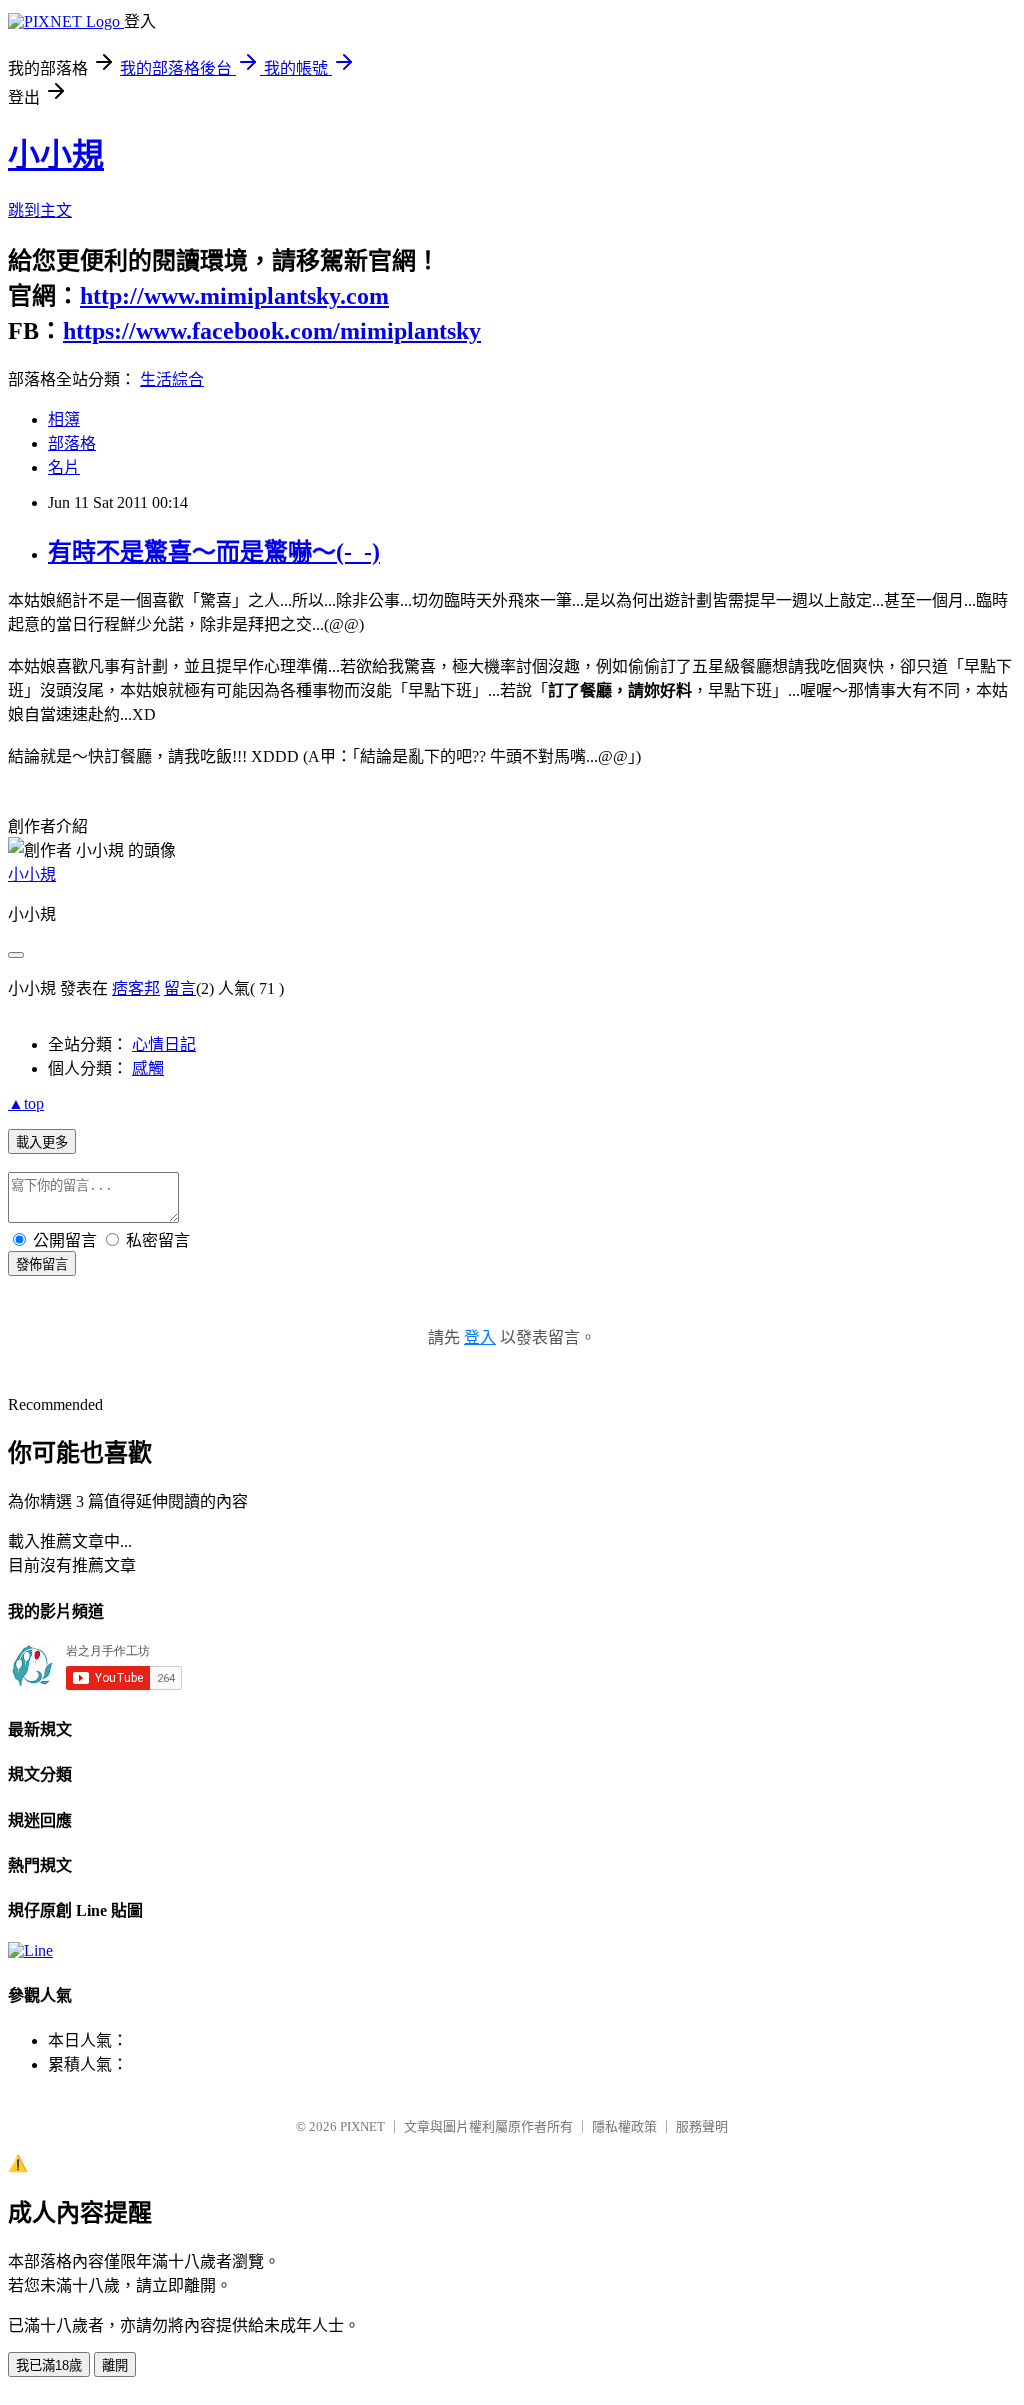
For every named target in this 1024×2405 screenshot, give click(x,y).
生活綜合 (172, 379)
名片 (64, 467)
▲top (26, 1103)
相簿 (64, 419)
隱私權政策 (624, 2126)
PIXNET (362, 2126)
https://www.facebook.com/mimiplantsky (272, 331)
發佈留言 (42, 1264)
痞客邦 (136, 988)
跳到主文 (40, 210)
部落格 (72, 443)
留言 (180, 988)
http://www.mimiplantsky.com (234, 296)
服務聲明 (702, 2126)
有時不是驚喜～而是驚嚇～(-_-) (214, 552)
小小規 (56, 155)
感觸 (148, 1068)
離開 (115, 2365)
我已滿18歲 (49, 2365)
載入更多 (42, 1142)
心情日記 (164, 1044)
